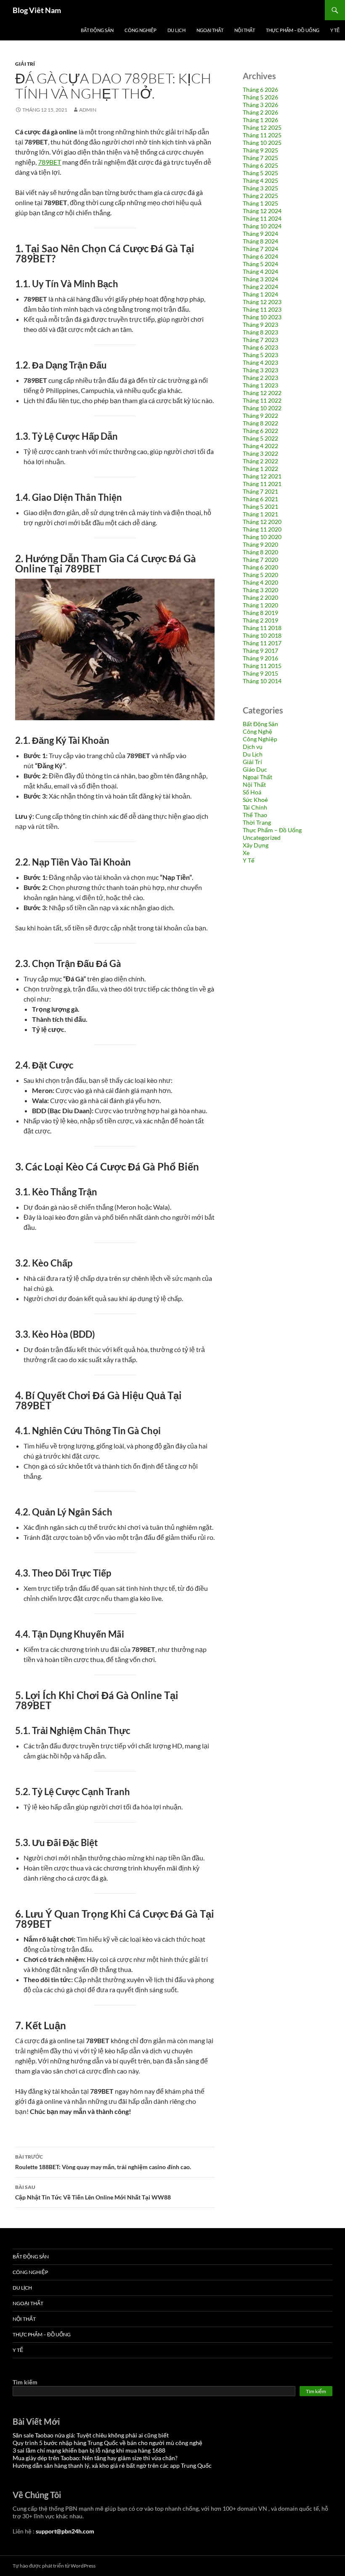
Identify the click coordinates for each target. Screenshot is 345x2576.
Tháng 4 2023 (260, 362)
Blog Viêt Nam (37, 10)
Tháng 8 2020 (260, 552)
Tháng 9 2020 (260, 544)
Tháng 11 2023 (262, 309)
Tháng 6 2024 (260, 256)
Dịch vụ (253, 747)
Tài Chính (255, 807)
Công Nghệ (257, 731)
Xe (246, 853)
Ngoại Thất (210, 30)
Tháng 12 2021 (262, 476)
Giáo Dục (255, 769)
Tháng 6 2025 (260, 165)
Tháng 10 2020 (262, 537)
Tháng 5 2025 (260, 173)
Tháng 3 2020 (260, 590)
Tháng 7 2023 (260, 340)
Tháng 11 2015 (262, 666)
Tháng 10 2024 (262, 226)
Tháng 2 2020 (260, 597)
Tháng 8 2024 (260, 241)
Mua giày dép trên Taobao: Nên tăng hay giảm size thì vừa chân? (95, 2458)
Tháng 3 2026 (260, 105)
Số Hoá (252, 792)
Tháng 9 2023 (260, 325)
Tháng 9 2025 (260, 150)
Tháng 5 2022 (260, 438)
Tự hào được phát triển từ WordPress (54, 2566)
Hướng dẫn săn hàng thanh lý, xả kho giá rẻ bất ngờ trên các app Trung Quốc (112, 2465)
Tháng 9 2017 (260, 651)
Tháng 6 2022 (260, 431)
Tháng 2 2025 (260, 196)
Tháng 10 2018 (262, 635)
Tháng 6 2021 (260, 499)
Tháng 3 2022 (260, 453)
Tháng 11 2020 (262, 529)
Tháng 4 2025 (260, 180)
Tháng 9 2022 (260, 416)
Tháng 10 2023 (262, 317)
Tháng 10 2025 (262, 143)
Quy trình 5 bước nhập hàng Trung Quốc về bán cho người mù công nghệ (107, 2443)
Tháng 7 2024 (260, 249)
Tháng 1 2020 (260, 605)
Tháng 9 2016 (260, 658)
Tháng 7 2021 (260, 491)
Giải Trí (25, 64)
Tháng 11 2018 (262, 628)
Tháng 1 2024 (260, 294)
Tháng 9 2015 (260, 673)
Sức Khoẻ (255, 800)
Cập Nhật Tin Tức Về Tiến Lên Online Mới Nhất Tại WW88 (93, 2192)
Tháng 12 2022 (262, 393)
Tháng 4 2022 (260, 446)
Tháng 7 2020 (260, 560)
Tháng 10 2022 (262, 408)
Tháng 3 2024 (260, 279)
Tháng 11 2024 (262, 218)
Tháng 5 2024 (260, 264)
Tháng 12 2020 (262, 522)
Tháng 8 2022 (260, 423)
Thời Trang (257, 822)
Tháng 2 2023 (260, 378)
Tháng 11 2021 (262, 484)
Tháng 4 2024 (260, 271)
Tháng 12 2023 (262, 302)
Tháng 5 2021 (260, 506)
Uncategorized (262, 838)
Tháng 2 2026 (260, 112)
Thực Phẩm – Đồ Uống (293, 30)
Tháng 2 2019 (260, 620)
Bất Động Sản (97, 30)
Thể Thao (255, 815)
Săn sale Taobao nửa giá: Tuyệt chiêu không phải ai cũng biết (91, 2435)
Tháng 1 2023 (260, 385)
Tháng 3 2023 (260, 370)
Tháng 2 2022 (260, 461)
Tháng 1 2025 (260, 203)
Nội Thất (245, 30)
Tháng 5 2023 (260, 355)
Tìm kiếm (25, 2382)
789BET (49, 162)
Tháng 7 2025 (260, 158)
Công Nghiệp (141, 30)
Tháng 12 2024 (262, 211)
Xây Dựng (256, 845)
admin (88, 110)
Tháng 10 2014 (262, 681)
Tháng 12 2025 (262, 127)
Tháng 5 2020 (260, 575)
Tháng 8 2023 (260, 332)
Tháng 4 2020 (260, 582)
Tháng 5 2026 (260, 97)
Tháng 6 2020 (260, 567)
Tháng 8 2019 (260, 613)
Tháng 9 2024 (260, 234)
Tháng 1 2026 (260, 120)
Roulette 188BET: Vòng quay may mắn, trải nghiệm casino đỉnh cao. (103, 2162)
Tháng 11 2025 (262, 135)
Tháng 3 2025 (260, 188)
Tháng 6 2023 (260, 347)
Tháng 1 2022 (260, 469)
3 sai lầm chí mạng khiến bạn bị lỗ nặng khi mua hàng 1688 (89, 2450)
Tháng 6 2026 (260, 90)
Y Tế (335, 30)
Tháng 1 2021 (260, 514)
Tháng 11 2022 (262, 400)
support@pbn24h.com (65, 2531)
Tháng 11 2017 (262, 643)
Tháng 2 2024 (260, 287)
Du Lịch (176, 30)
